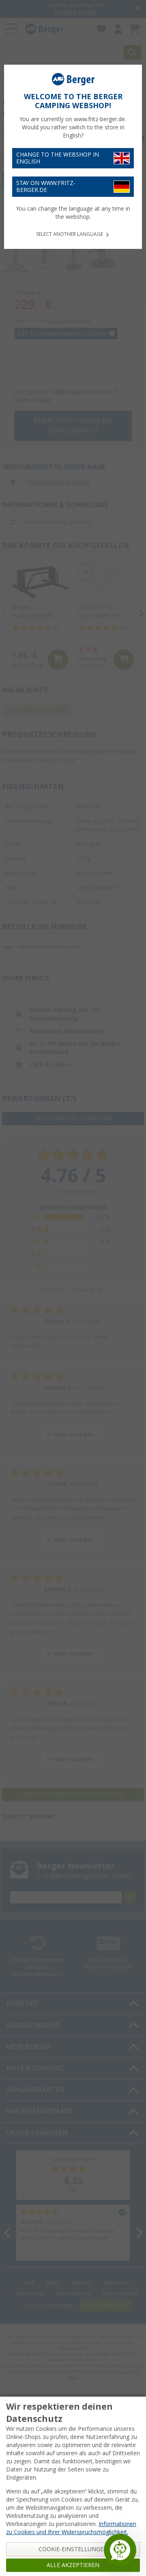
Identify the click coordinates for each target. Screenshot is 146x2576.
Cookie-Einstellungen (73, 2549)
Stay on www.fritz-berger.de (46, 186)
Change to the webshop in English (58, 158)
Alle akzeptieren (73, 2565)
